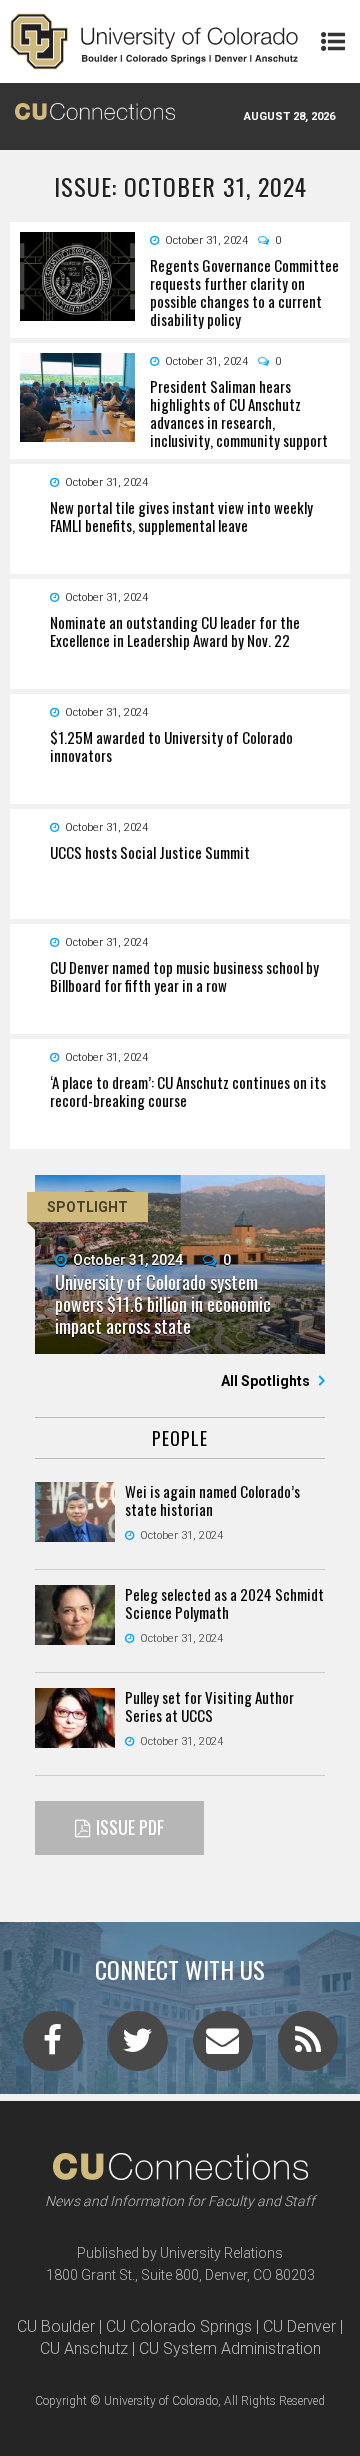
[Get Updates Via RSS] (308, 2047)
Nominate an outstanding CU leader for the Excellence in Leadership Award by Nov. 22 (175, 631)
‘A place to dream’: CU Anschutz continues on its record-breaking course (188, 1091)
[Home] (154, 41)
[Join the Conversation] (53, 2047)
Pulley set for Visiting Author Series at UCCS (209, 1706)
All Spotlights (267, 1381)
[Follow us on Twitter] (138, 2047)
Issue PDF (130, 1827)
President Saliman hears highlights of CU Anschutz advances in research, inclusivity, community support (239, 413)
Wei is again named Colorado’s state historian (212, 1500)
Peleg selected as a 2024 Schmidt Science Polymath (224, 1603)
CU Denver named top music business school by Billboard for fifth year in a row (184, 976)
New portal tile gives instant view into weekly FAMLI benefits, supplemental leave (181, 516)
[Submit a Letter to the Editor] (223, 2047)
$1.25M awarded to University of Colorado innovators (171, 746)
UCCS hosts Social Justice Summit (150, 852)
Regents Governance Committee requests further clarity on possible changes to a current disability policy (244, 292)
